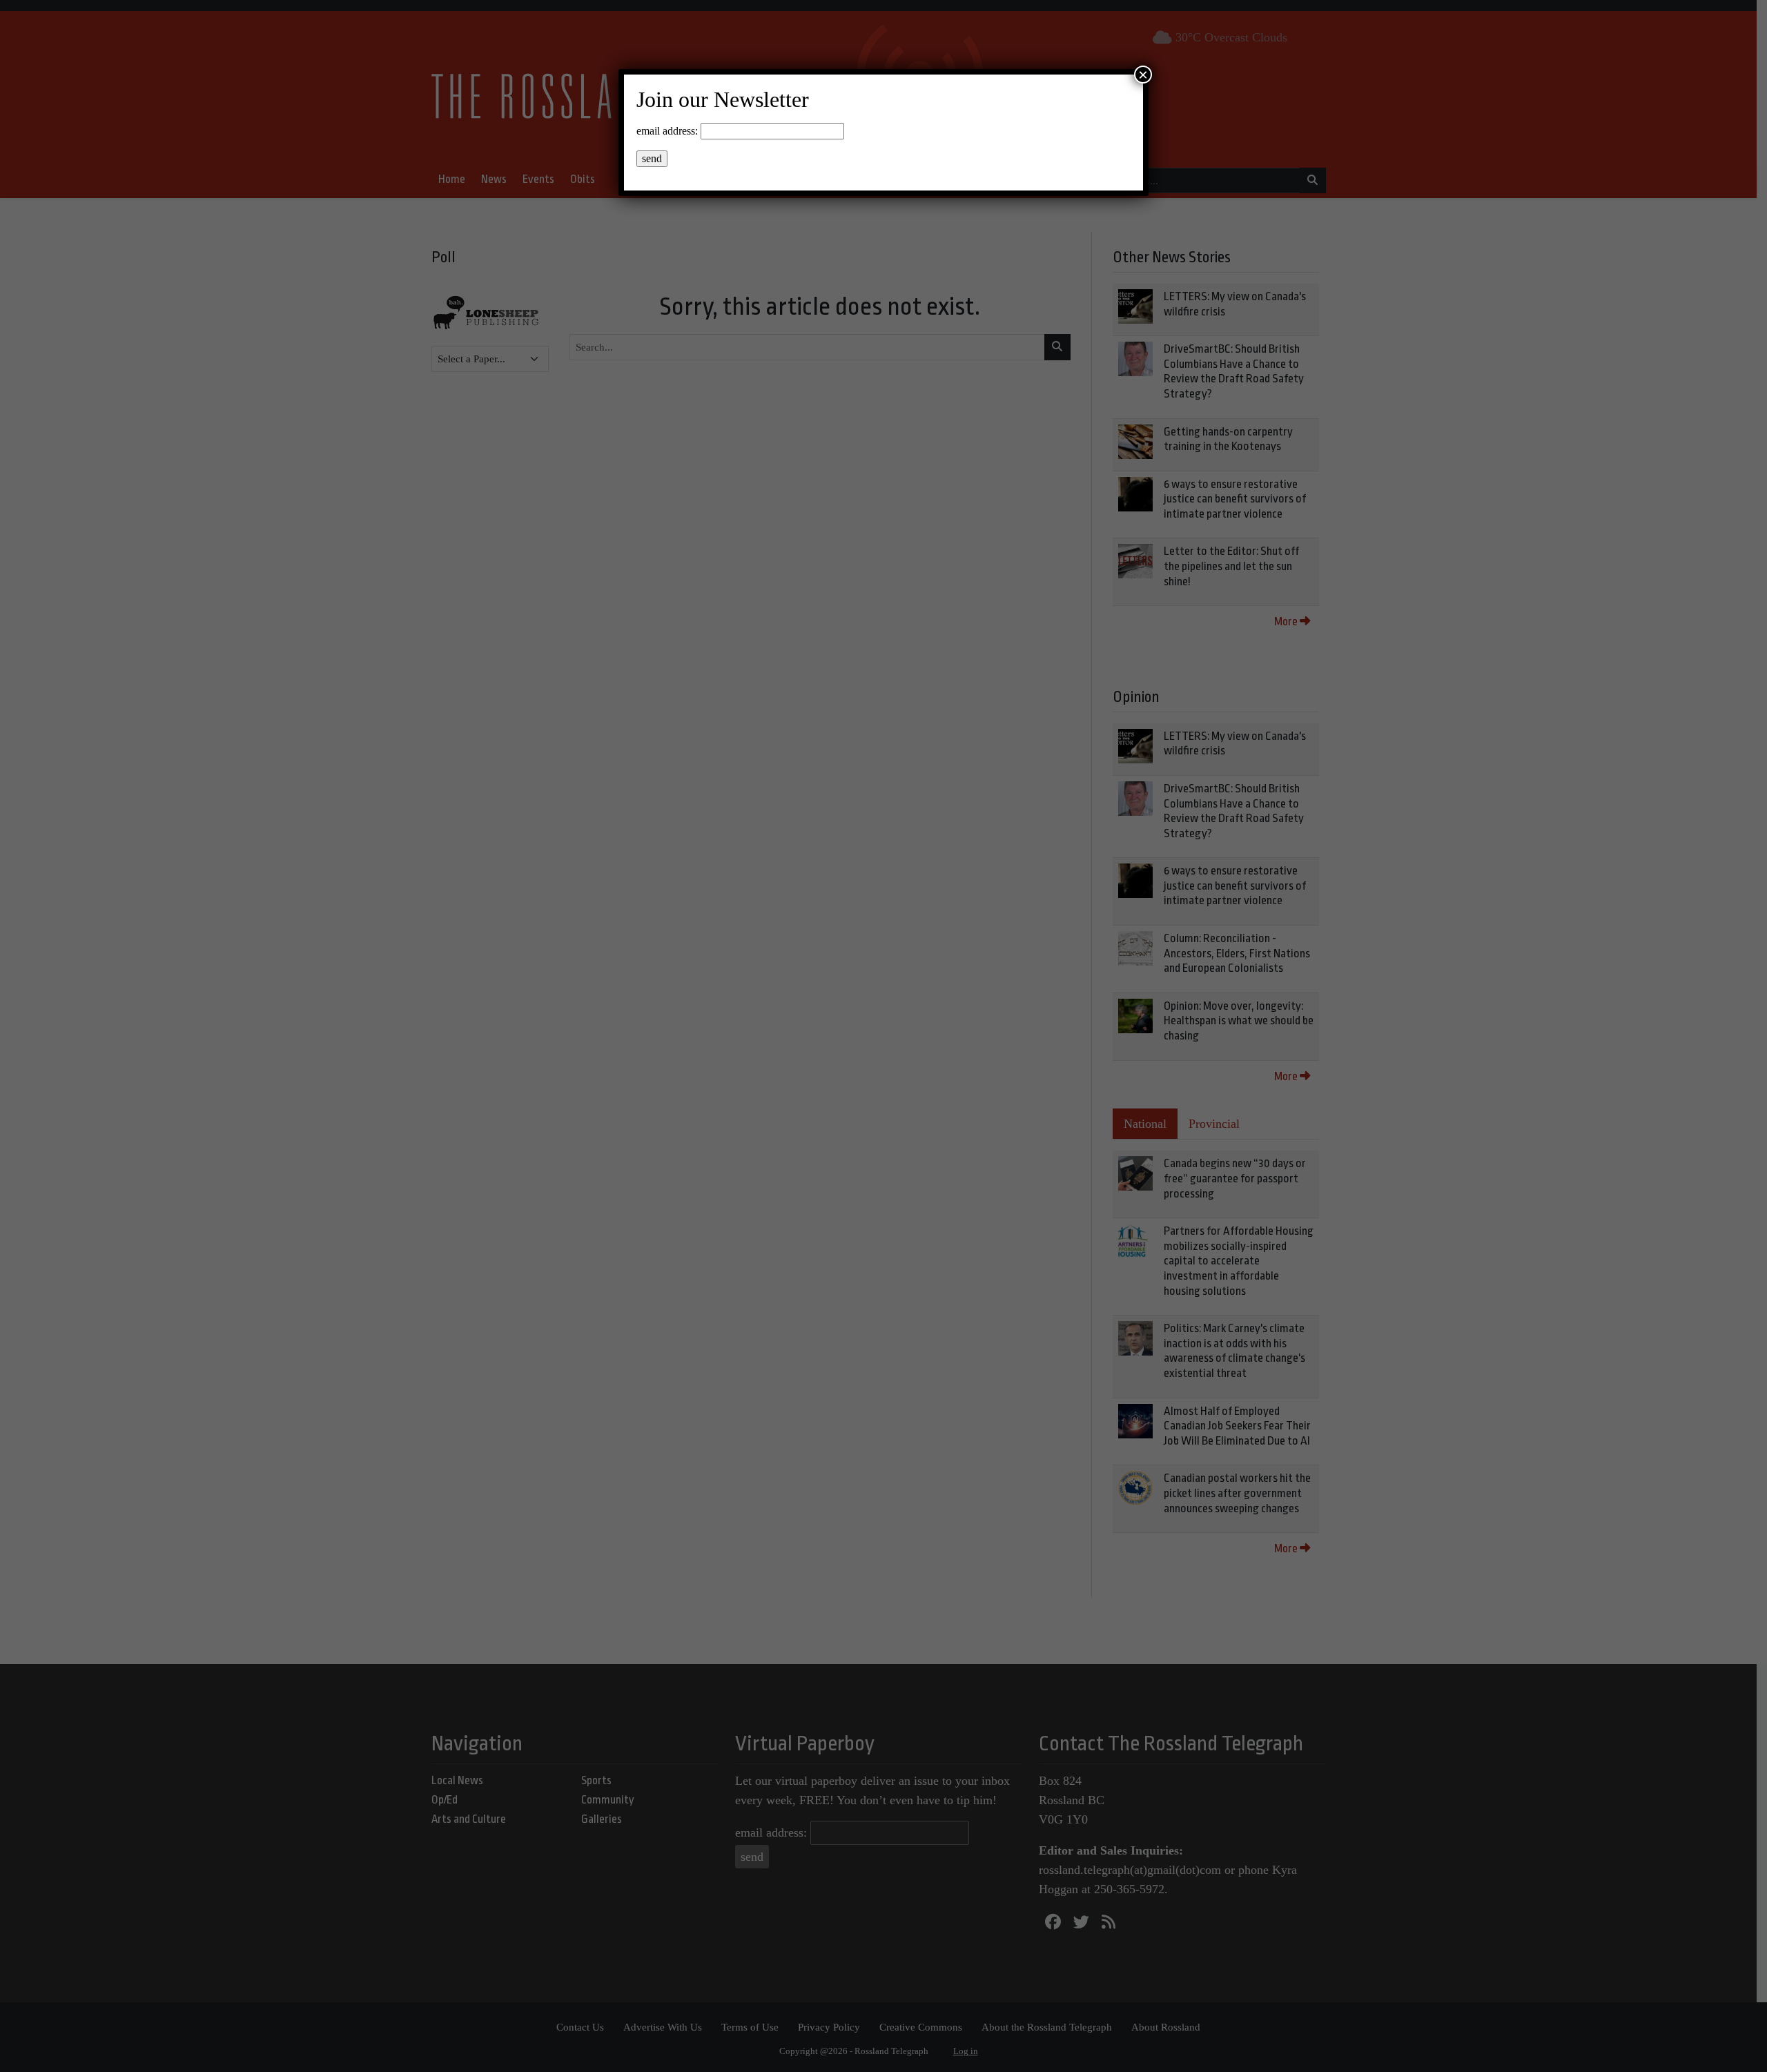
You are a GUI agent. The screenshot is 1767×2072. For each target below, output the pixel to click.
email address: (667, 131)
